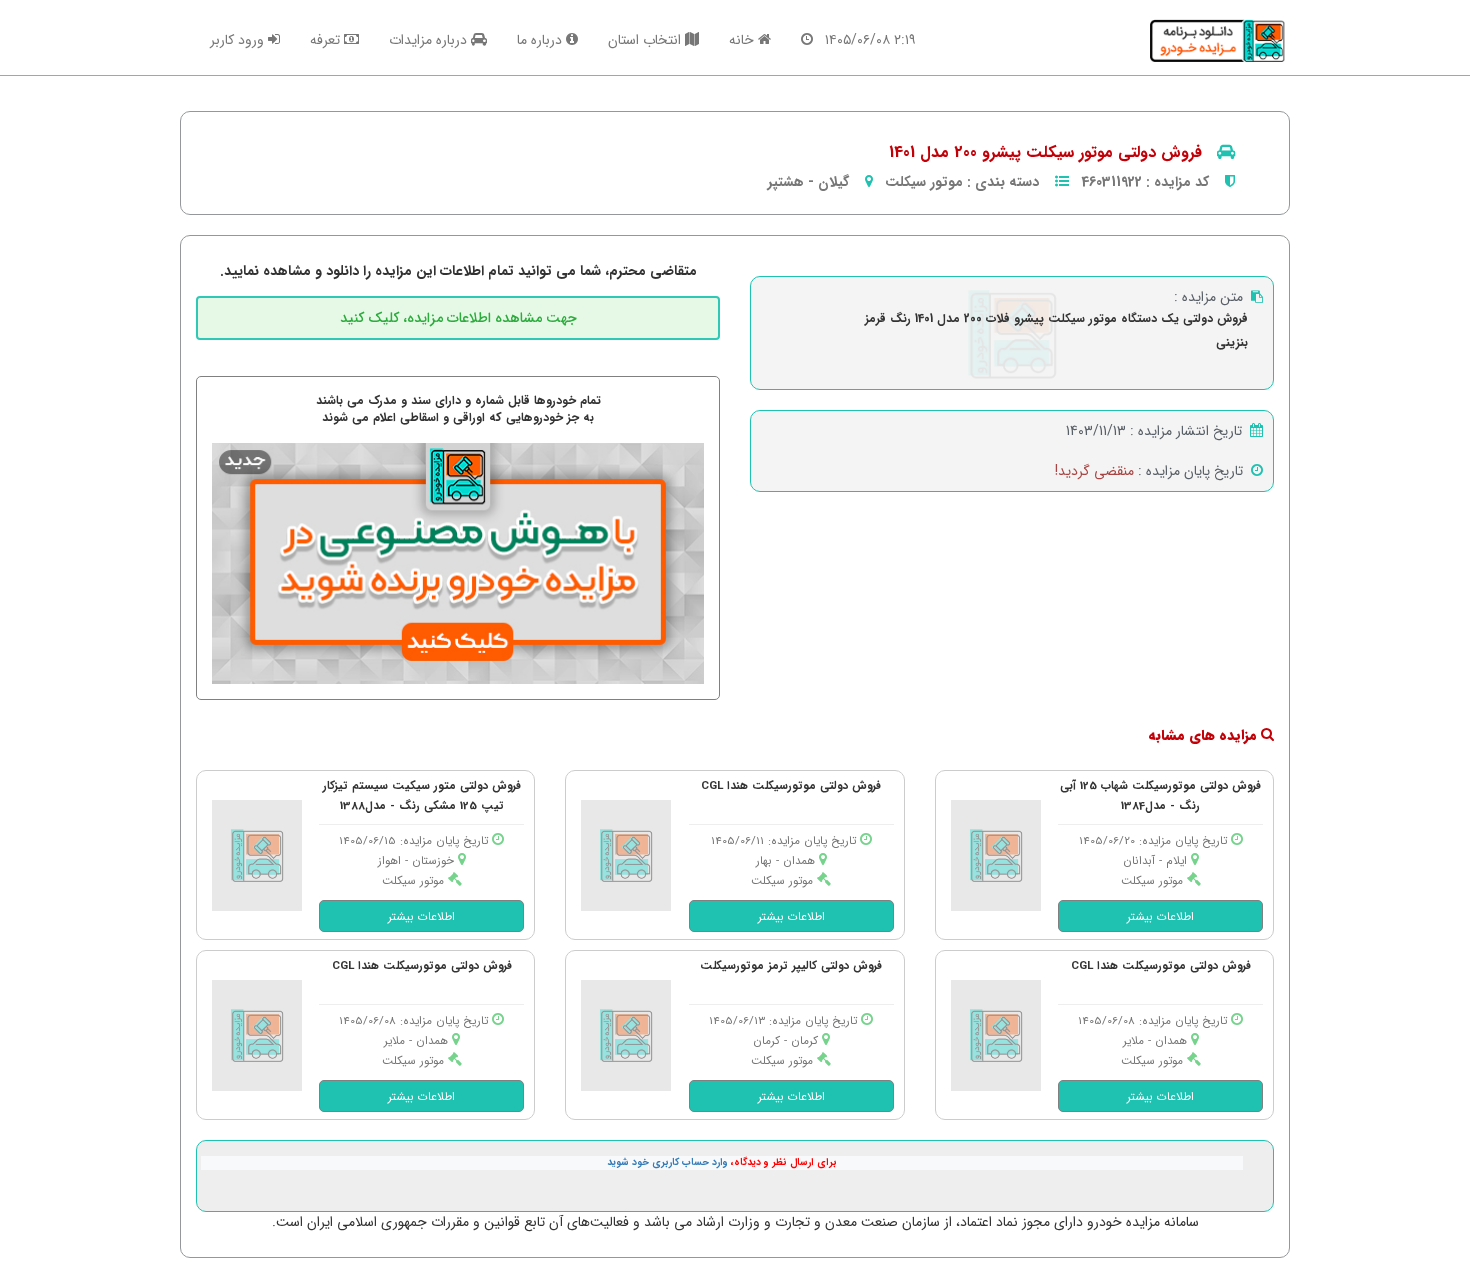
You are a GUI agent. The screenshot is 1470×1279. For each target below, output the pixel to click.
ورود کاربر (239, 40)
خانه (743, 40)
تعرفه (327, 40)
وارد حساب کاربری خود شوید (667, 1162)
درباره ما (541, 40)
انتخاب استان (646, 40)
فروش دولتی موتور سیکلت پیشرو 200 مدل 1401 (1045, 152)
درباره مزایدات (430, 40)
